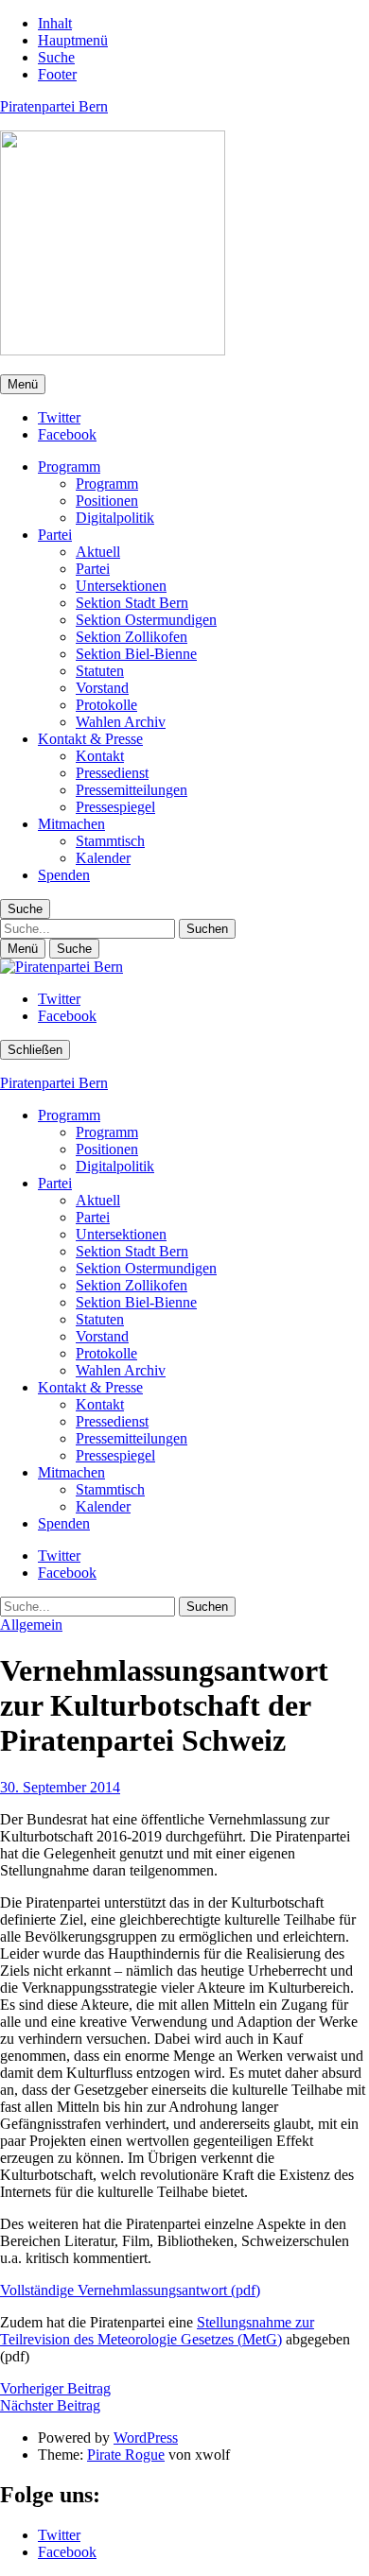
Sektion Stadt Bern (132, 603)
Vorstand (102, 688)
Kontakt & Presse (90, 739)
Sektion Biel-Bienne (136, 654)
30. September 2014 (60, 1787)
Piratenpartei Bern (54, 106)
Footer (57, 74)
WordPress (146, 2438)
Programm (69, 467)
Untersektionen (121, 586)
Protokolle (106, 705)
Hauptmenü (73, 40)
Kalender (103, 858)
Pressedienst (112, 773)
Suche (56, 57)
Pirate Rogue (126, 2455)
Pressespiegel (115, 807)
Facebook (67, 434)
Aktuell (98, 552)
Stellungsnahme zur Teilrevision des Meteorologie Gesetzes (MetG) (157, 2331)
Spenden (64, 875)
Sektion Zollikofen (132, 637)
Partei (55, 535)
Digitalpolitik (115, 518)
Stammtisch (110, 841)
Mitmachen (71, 824)
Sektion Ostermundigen (146, 620)
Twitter (59, 417)
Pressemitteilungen (132, 790)
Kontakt (100, 756)
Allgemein (31, 1625)
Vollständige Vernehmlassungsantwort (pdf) (130, 2290)
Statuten (100, 671)
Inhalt (55, 23)
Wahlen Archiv (121, 722)
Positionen (107, 501)
